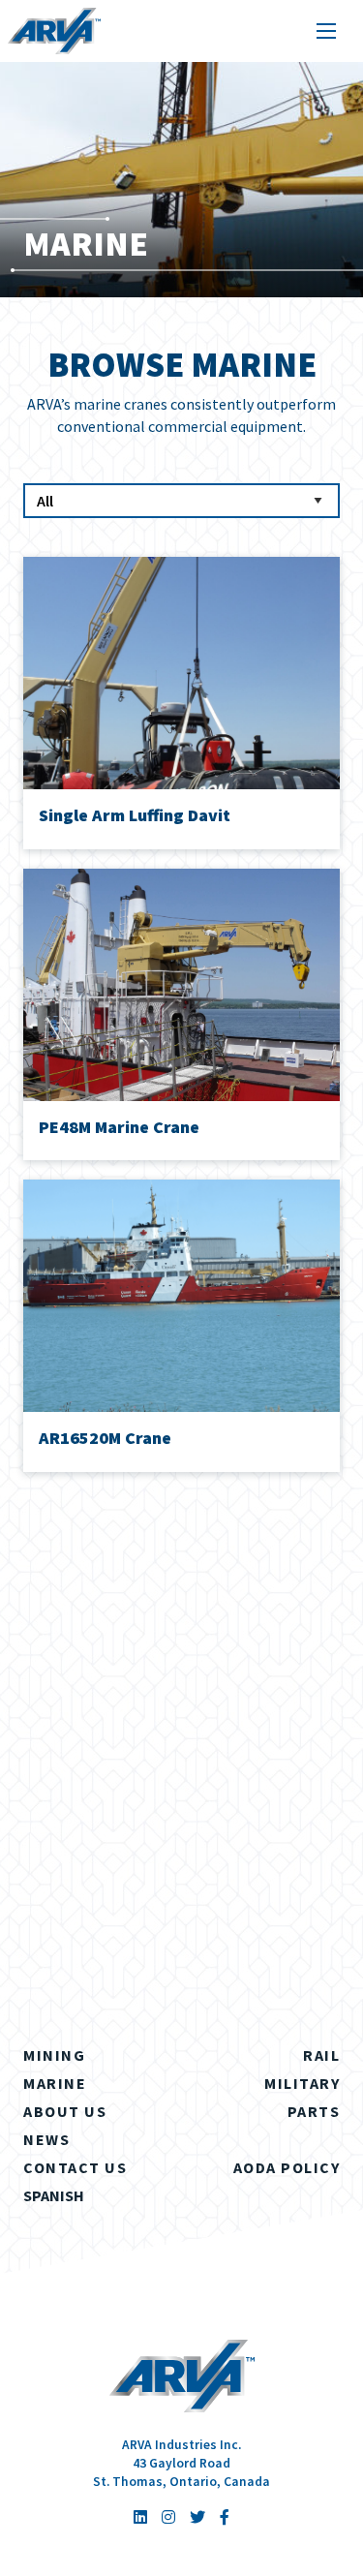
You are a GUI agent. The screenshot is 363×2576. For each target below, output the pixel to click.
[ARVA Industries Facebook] (225, 2517)
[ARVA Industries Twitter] (197, 2517)
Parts (314, 2111)
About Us (65, 2111)
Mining (54, 2055)
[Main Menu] (326, 31)
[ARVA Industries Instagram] (168, 2517)
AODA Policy (287, 2167)
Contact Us (75, 2167)
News (46, 2139)
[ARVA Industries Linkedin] (140, 2517)
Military (302, 2083)
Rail (321, 2055)
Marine (55, 2083)
